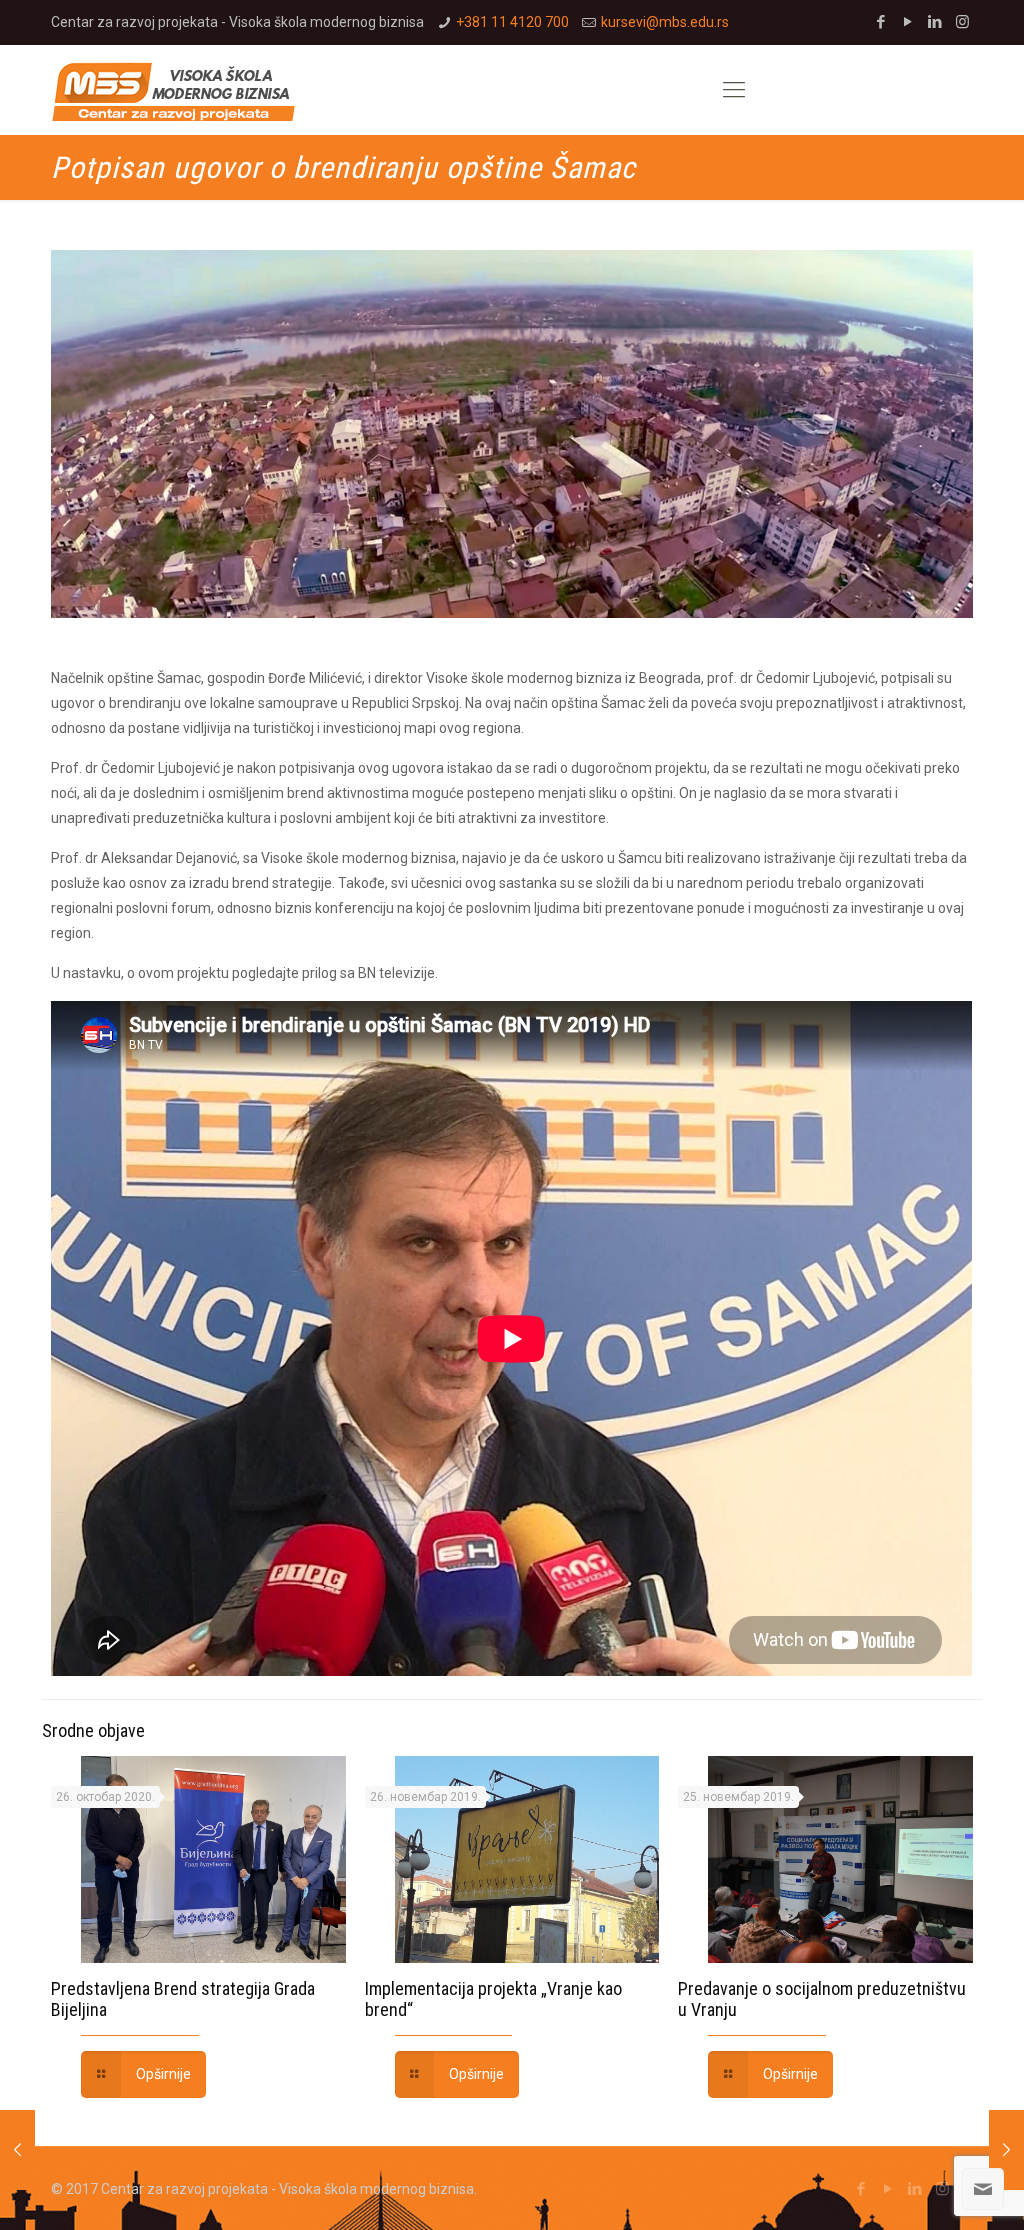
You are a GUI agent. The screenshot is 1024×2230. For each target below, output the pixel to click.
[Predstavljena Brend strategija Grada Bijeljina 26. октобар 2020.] (1006, 2150)
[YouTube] (908, 22)
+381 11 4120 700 (512, 22)
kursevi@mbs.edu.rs (665, 22)
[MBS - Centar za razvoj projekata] (173, 90)
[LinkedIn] (935, 22)
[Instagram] (962, 22)
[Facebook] (881, 22)
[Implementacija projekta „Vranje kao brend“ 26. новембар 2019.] (17, 2150)
